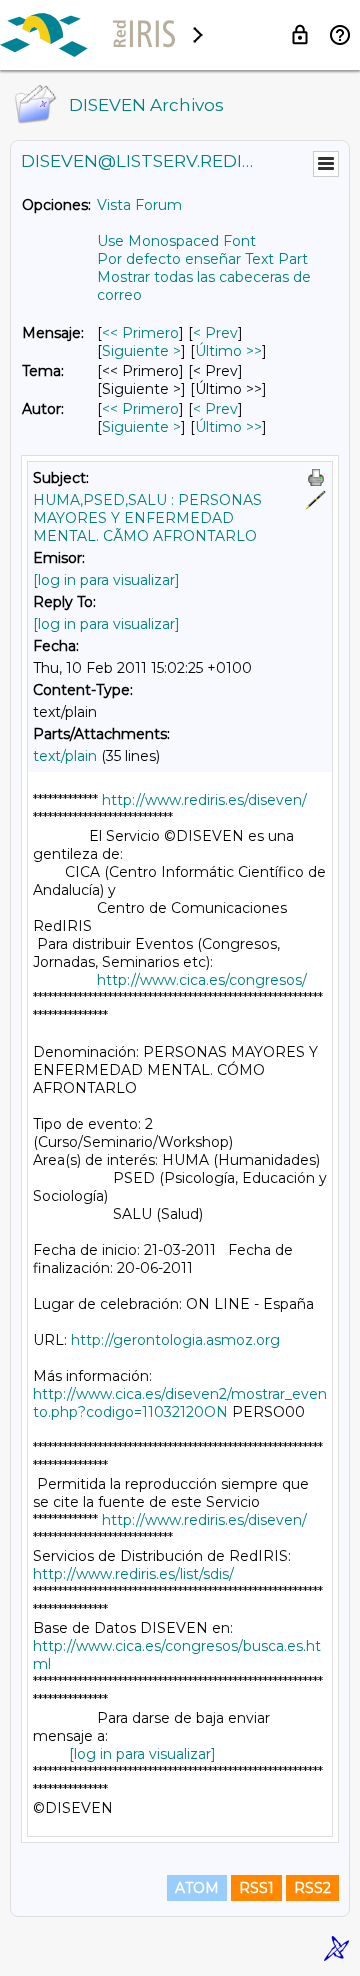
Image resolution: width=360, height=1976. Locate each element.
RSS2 (312, 1888)
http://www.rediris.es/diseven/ (204, 800)
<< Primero (140, 333)
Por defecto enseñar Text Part (202, 259)
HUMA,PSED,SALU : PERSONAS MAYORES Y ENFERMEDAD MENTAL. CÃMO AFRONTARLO (147, 518)
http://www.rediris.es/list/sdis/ (133, 1574)
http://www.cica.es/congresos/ (202, 980)
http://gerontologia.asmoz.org (175, 1340)
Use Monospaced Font (176, 241)
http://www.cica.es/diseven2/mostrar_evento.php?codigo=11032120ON (180, 1403)
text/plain (65, 756)
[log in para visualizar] (106, 580)
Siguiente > (141, 351)
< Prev (215, 333)
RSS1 (256, 1888)
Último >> (228, 351)
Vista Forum (139, 205)
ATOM (197, 1888)
